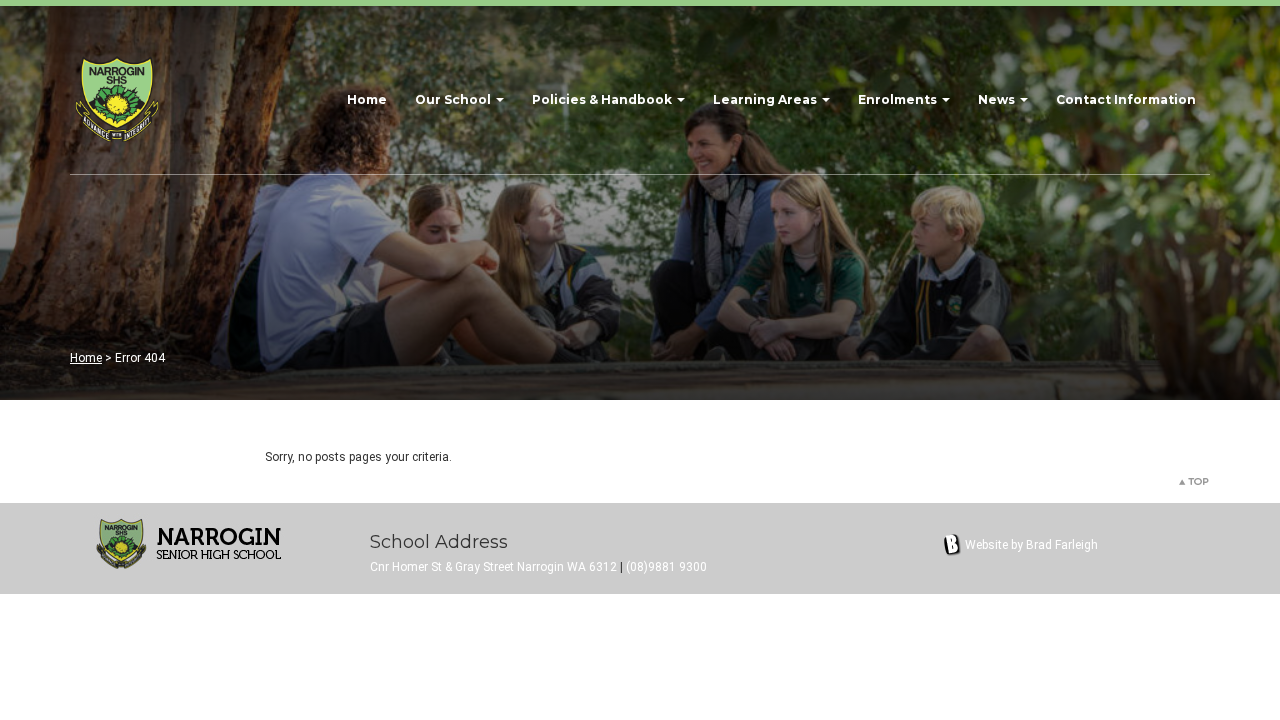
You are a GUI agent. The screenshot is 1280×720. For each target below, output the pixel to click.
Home (367, 99)
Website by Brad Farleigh (1031, 545)
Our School (454, 99)
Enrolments (899, 99)
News (998, 99)
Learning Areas (766, 99)
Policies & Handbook (603, 99)
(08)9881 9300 (666, 567)
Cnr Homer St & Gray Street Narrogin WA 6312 (493, 567)
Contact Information (1126, 99)
